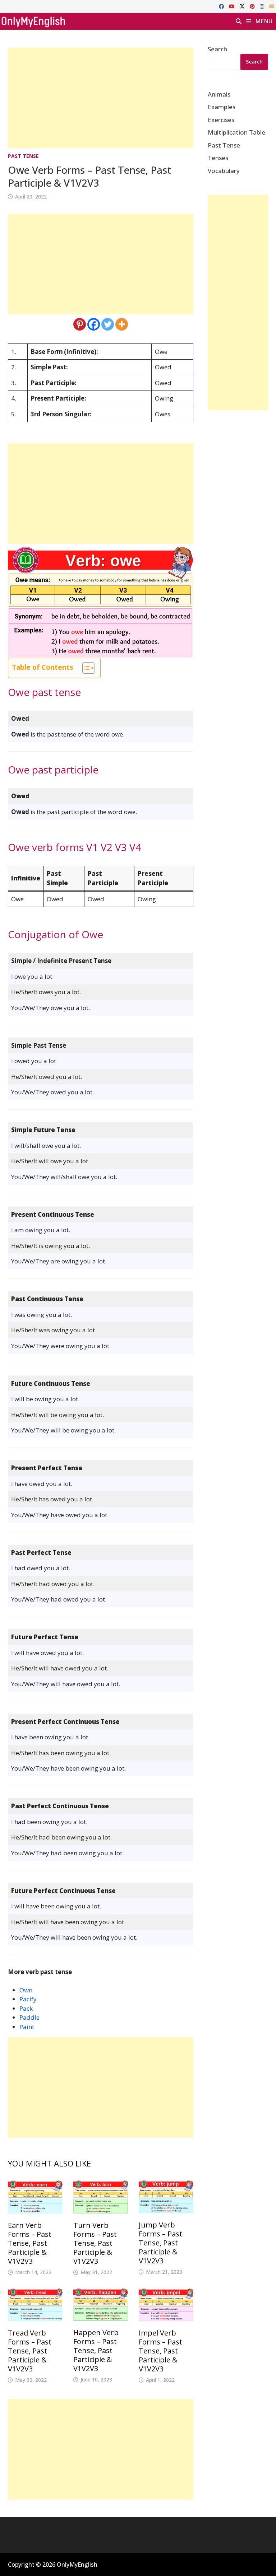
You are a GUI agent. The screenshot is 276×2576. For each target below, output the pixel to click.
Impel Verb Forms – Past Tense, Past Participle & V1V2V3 (160, 2351)
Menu (263, 21)
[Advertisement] (101, 98)
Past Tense (23, 156)
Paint (27, 2027)
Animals (219, 94)
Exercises (221, 120)
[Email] (272, 6)
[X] (243, 6)
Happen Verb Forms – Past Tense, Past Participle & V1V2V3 (96, 2350)
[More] (122, 324)
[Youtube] (233, 6)
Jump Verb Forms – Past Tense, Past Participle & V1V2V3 (160, 2243)
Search (217, 49)
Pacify (28, 1999)
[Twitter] (108, 324)
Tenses (218, 158)
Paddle (29, 2017)
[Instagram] (263, 6)
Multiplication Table (236, 132)
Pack (26, 2008)
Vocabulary (224, 171)
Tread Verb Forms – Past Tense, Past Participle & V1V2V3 (30, 2351)
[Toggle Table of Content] (85, 668)
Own (26, 1990)
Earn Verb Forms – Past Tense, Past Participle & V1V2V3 (30, 2243)
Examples (222, 107)
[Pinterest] (253, 6)
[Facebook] (222, 6)
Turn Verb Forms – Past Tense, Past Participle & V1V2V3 (95, 2243)
